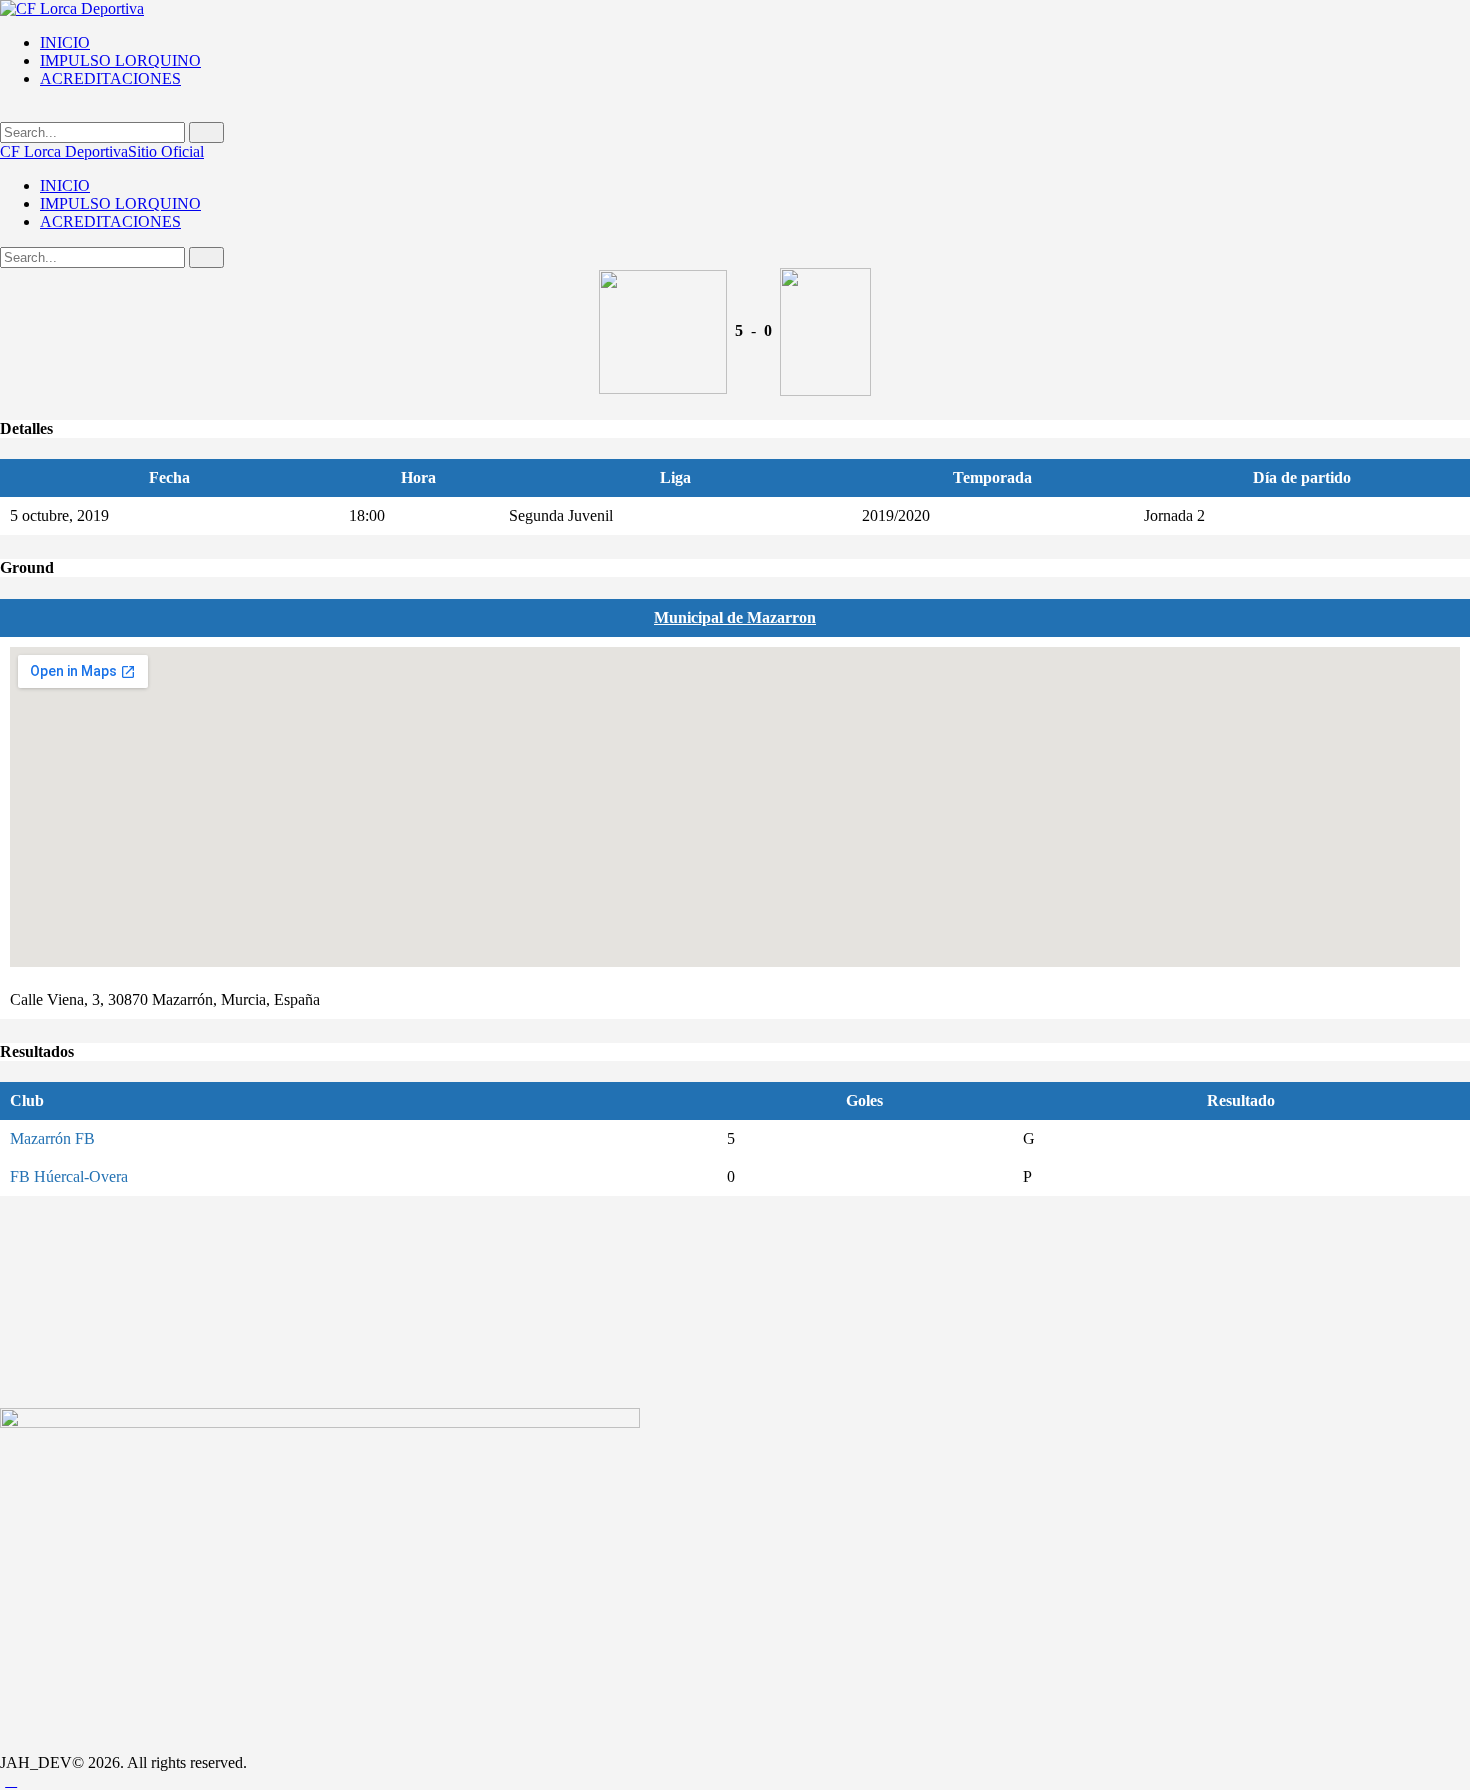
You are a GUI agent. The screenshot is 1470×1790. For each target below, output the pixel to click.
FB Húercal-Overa (69, 1176)
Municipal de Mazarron (735, 617)
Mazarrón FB (52, 1138)
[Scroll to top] (11, 1780)
